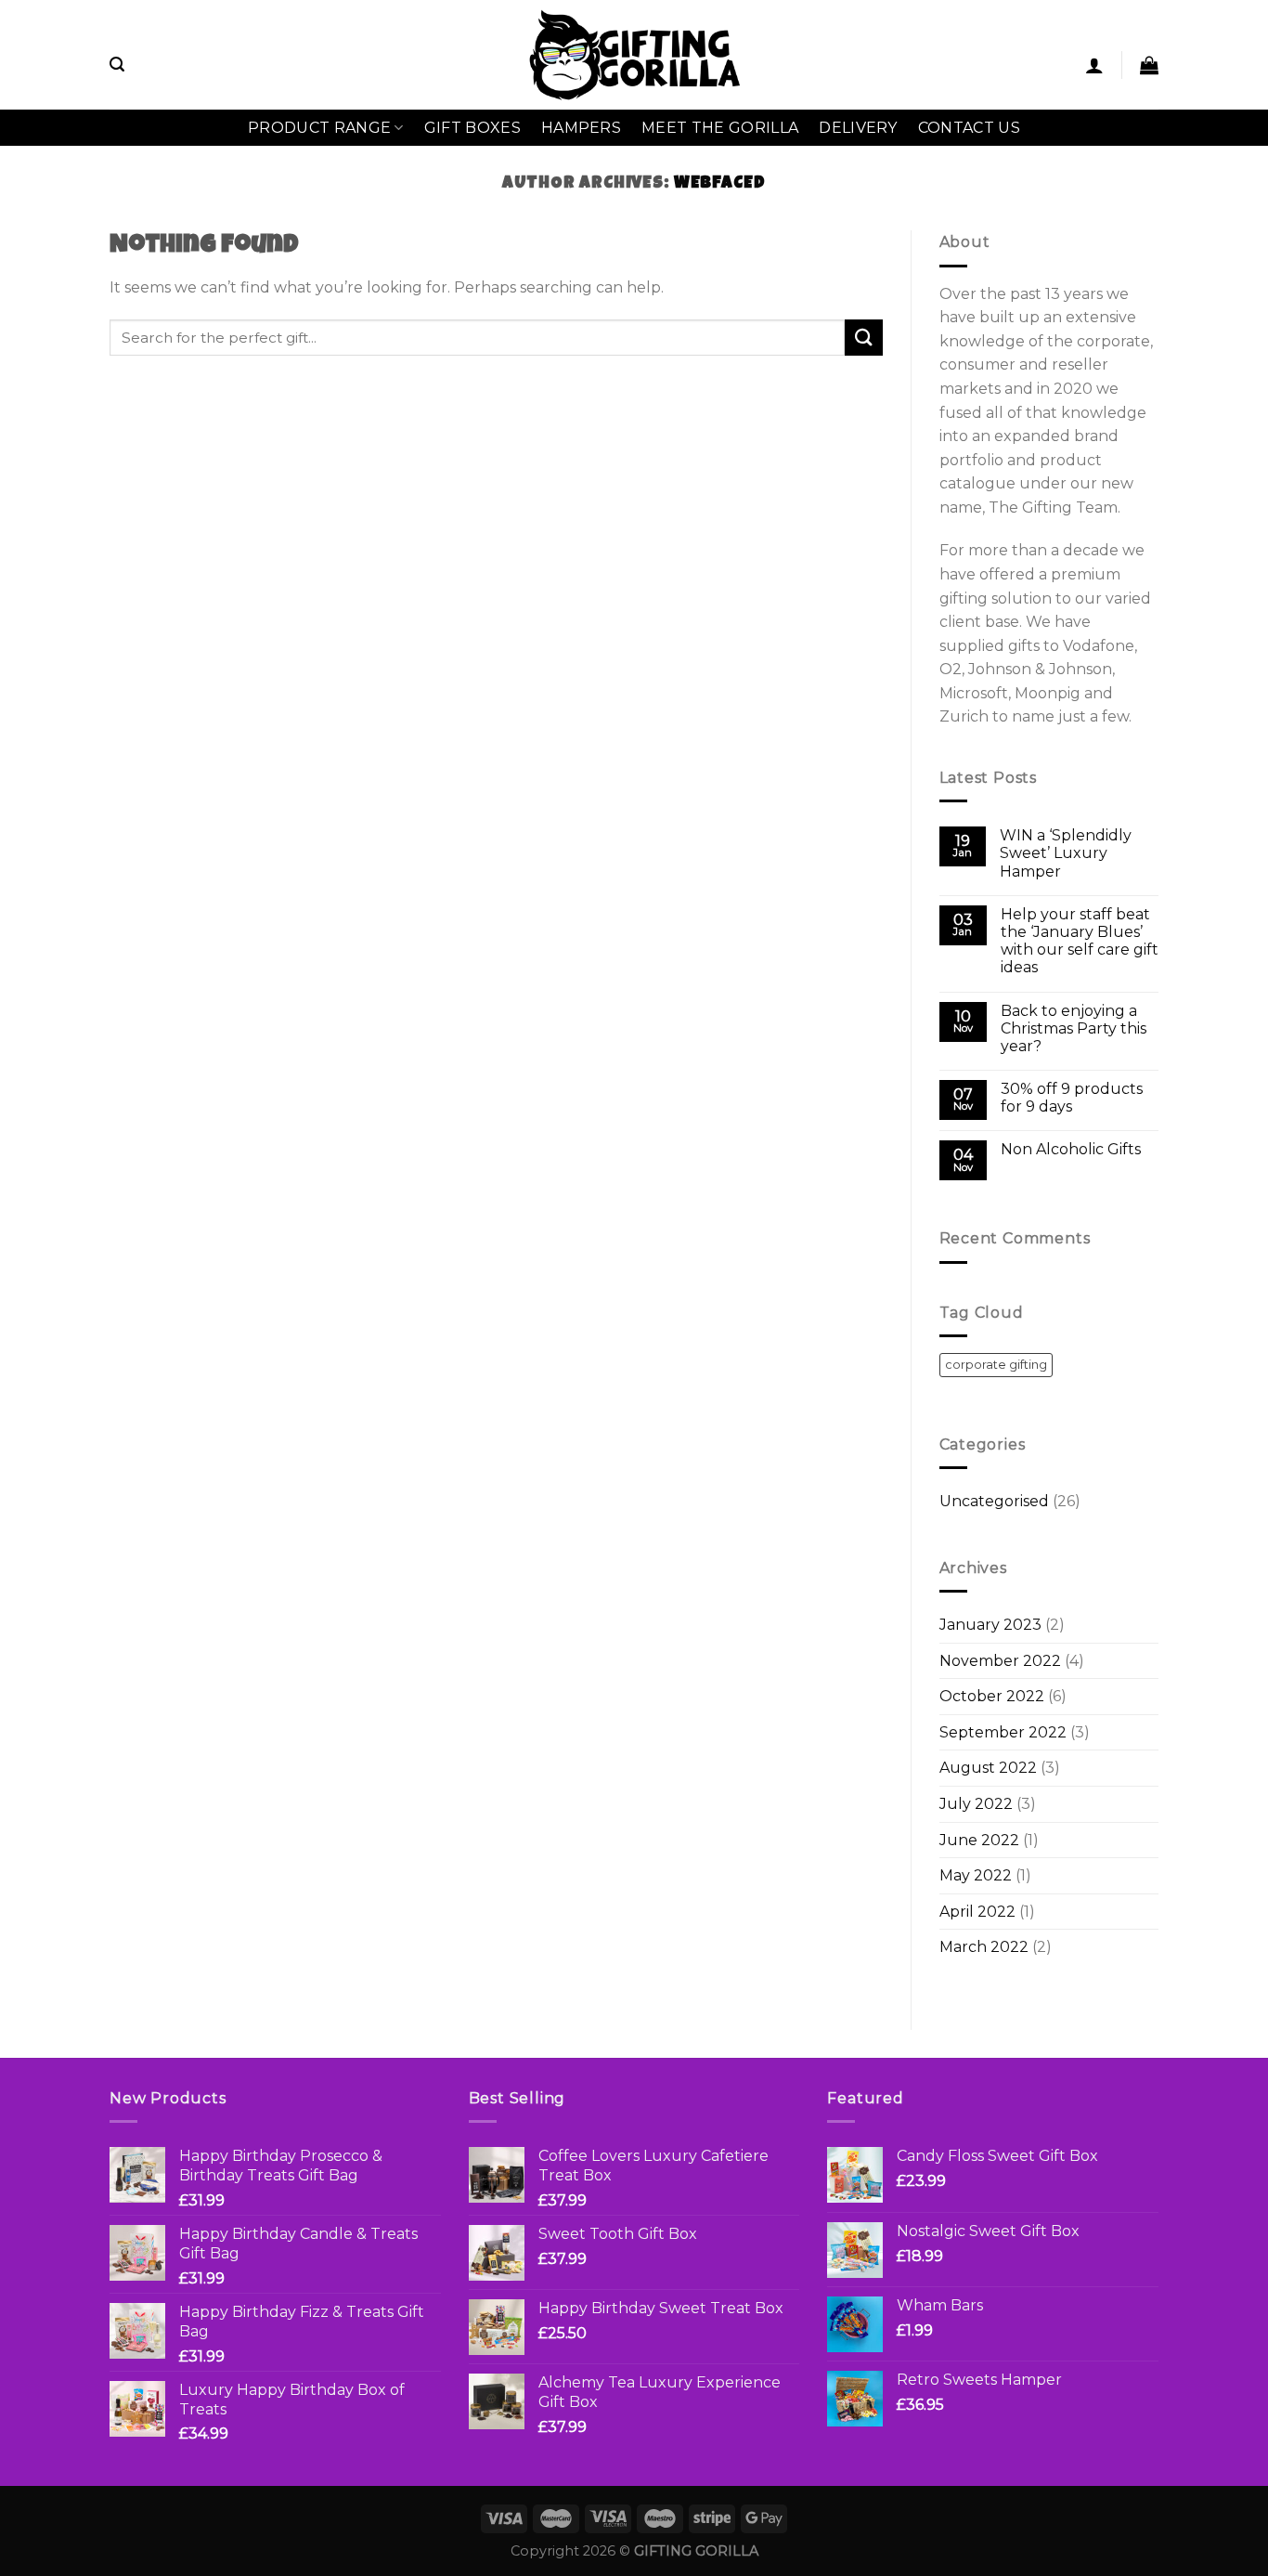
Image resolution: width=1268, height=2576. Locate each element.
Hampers (581, 128)
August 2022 (988, 1768)
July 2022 (976, 1804)
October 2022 (992, 1696)
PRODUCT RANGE (319, 128)
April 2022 (977, 1912)
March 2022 (984, 1947)
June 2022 (979, 1840)
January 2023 (990, 1625)
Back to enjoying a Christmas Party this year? (1074, 1028)
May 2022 (976, 1875)
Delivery (858, 128)
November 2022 (1000, 1661)
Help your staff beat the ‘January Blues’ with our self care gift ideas (1080, 941)
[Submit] (863, 338)
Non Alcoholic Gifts (1071, 1149)
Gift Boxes (472, 128)
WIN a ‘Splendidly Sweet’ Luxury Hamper (1066, 853)
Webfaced (720, 184)
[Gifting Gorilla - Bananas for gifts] (634, 54)
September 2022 (1003, 1732)
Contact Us (969, 128)
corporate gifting (996, 1365)
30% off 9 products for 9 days (1072, 1098)
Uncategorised (994, 1501)
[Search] (117, 65)
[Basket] (1149, 65)
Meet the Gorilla (720, 128)
